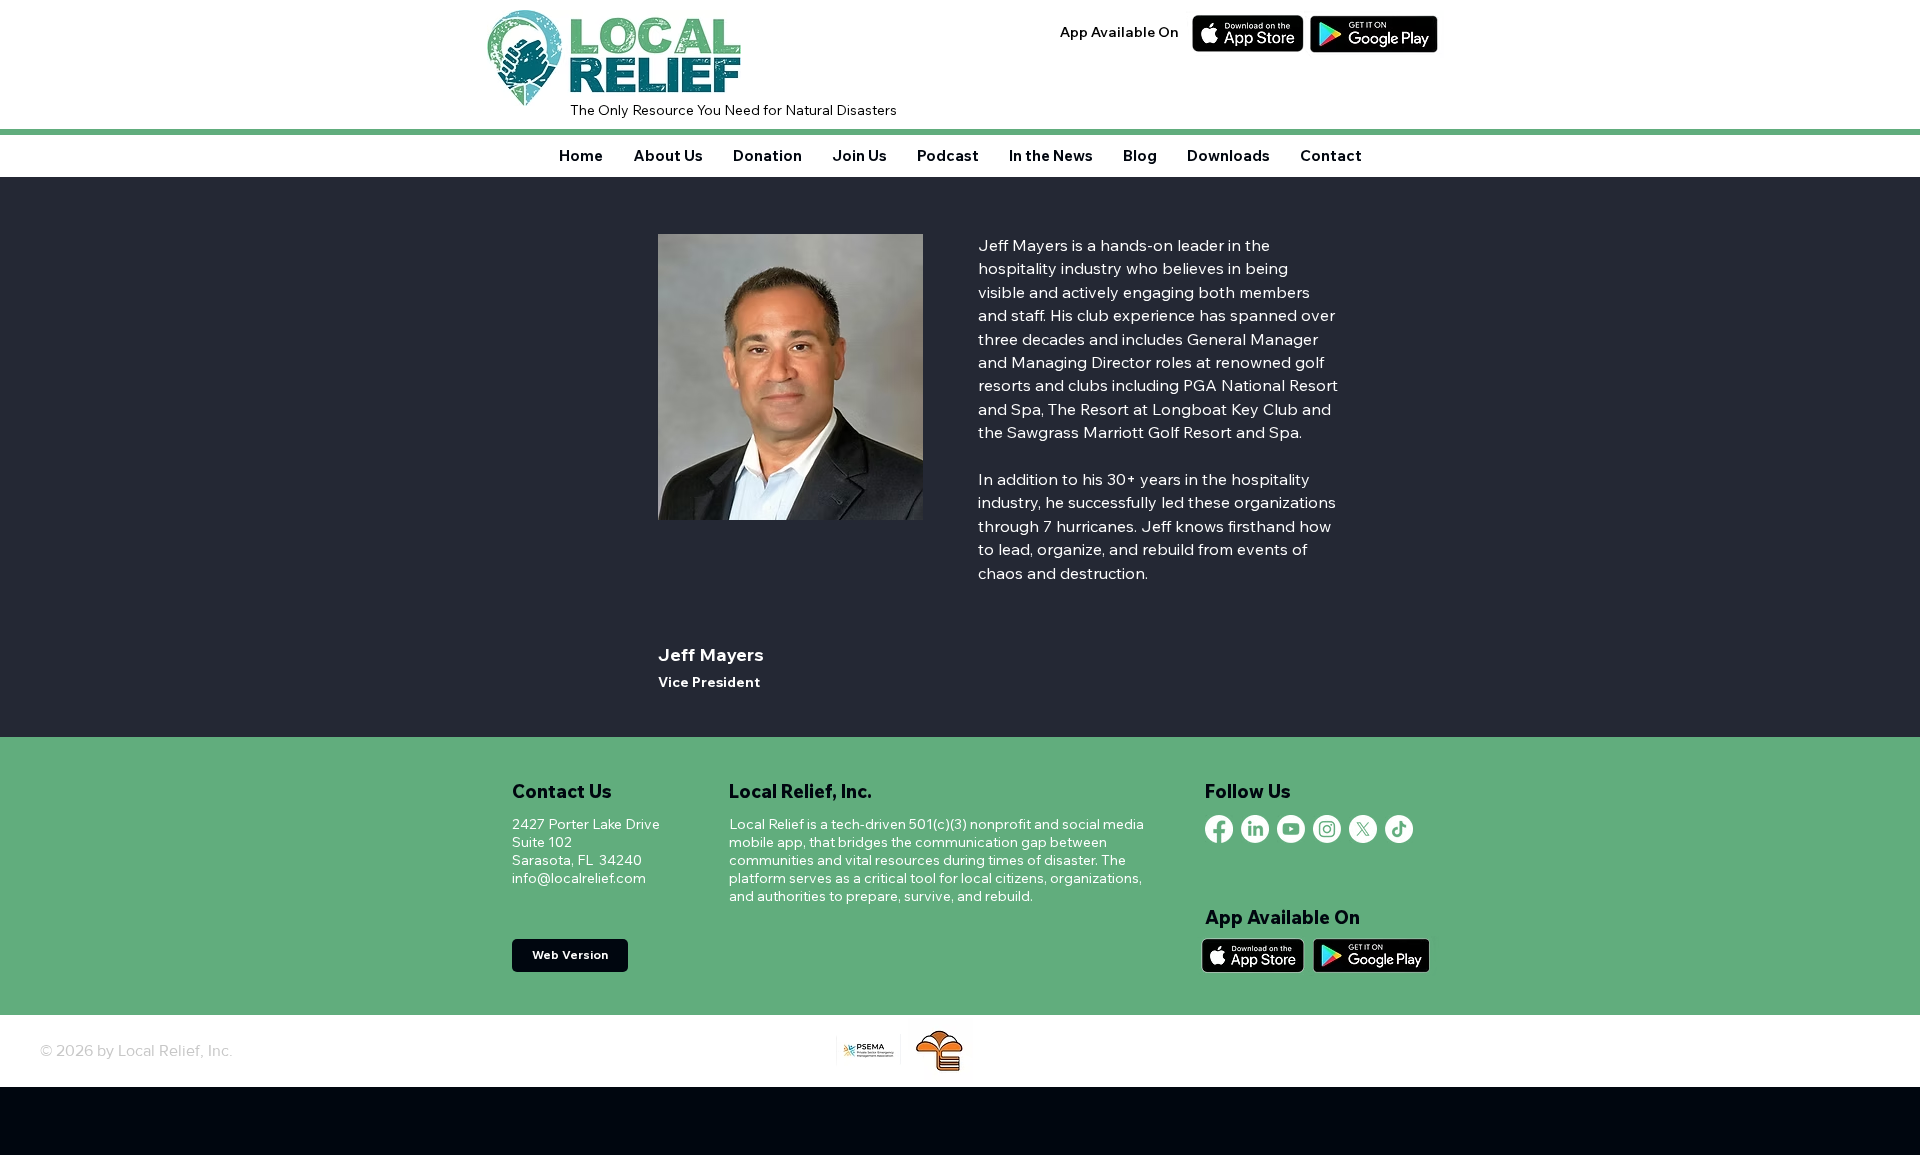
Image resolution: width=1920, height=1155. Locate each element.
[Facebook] (1219, 829)
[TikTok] (1399, 829)
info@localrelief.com (579, 878)
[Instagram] (1327, 829)
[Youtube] (1291, 829)
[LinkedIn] (1255, 829)
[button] (859, 155)
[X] (1363, 829)
